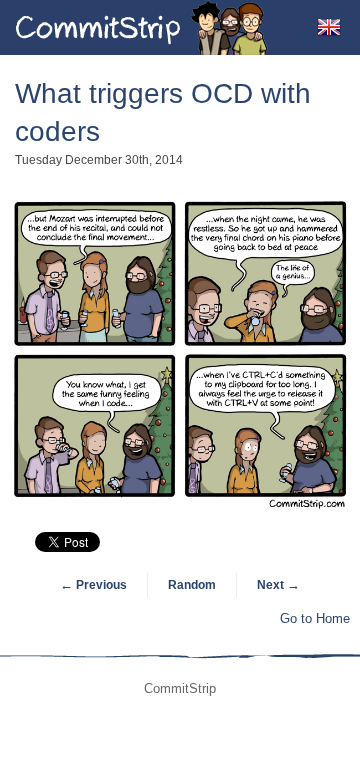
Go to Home (315, 618)
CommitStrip (142, 27)
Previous (93, 585)
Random (192, 585)
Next (278, 585)
